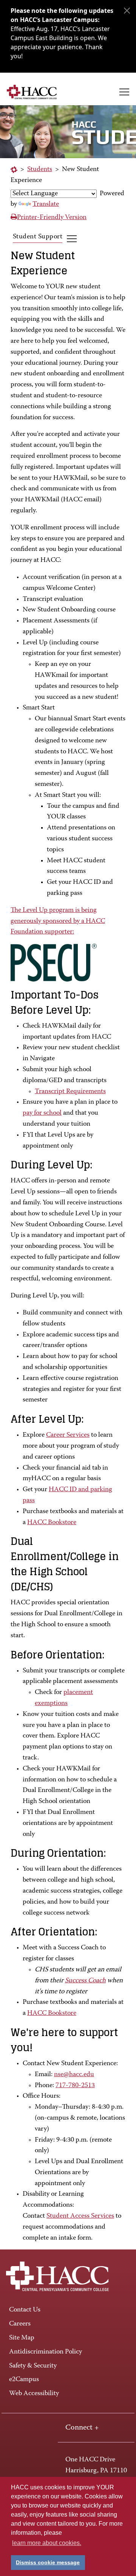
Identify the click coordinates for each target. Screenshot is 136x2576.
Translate (46, 204)
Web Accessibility (34, 2394)
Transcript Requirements (70, 1092)
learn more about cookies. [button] (47, 2543)
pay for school (42, 1113)
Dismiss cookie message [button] (48, 2562)
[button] (124, 92)
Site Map (22, 2338)
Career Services (68, 1435)
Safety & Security (33, 2366)
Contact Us (25, 2310)
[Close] (127, 11)
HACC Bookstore (52, 1523)
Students (40, 170)
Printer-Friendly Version (52, 218)
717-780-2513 (75, 2086)
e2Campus (24, 2380)
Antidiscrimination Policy (46, 2352)
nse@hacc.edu (74, 2075)
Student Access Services (80, 2216)
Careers (20, 2324)
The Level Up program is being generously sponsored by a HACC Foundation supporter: (58, 921)
